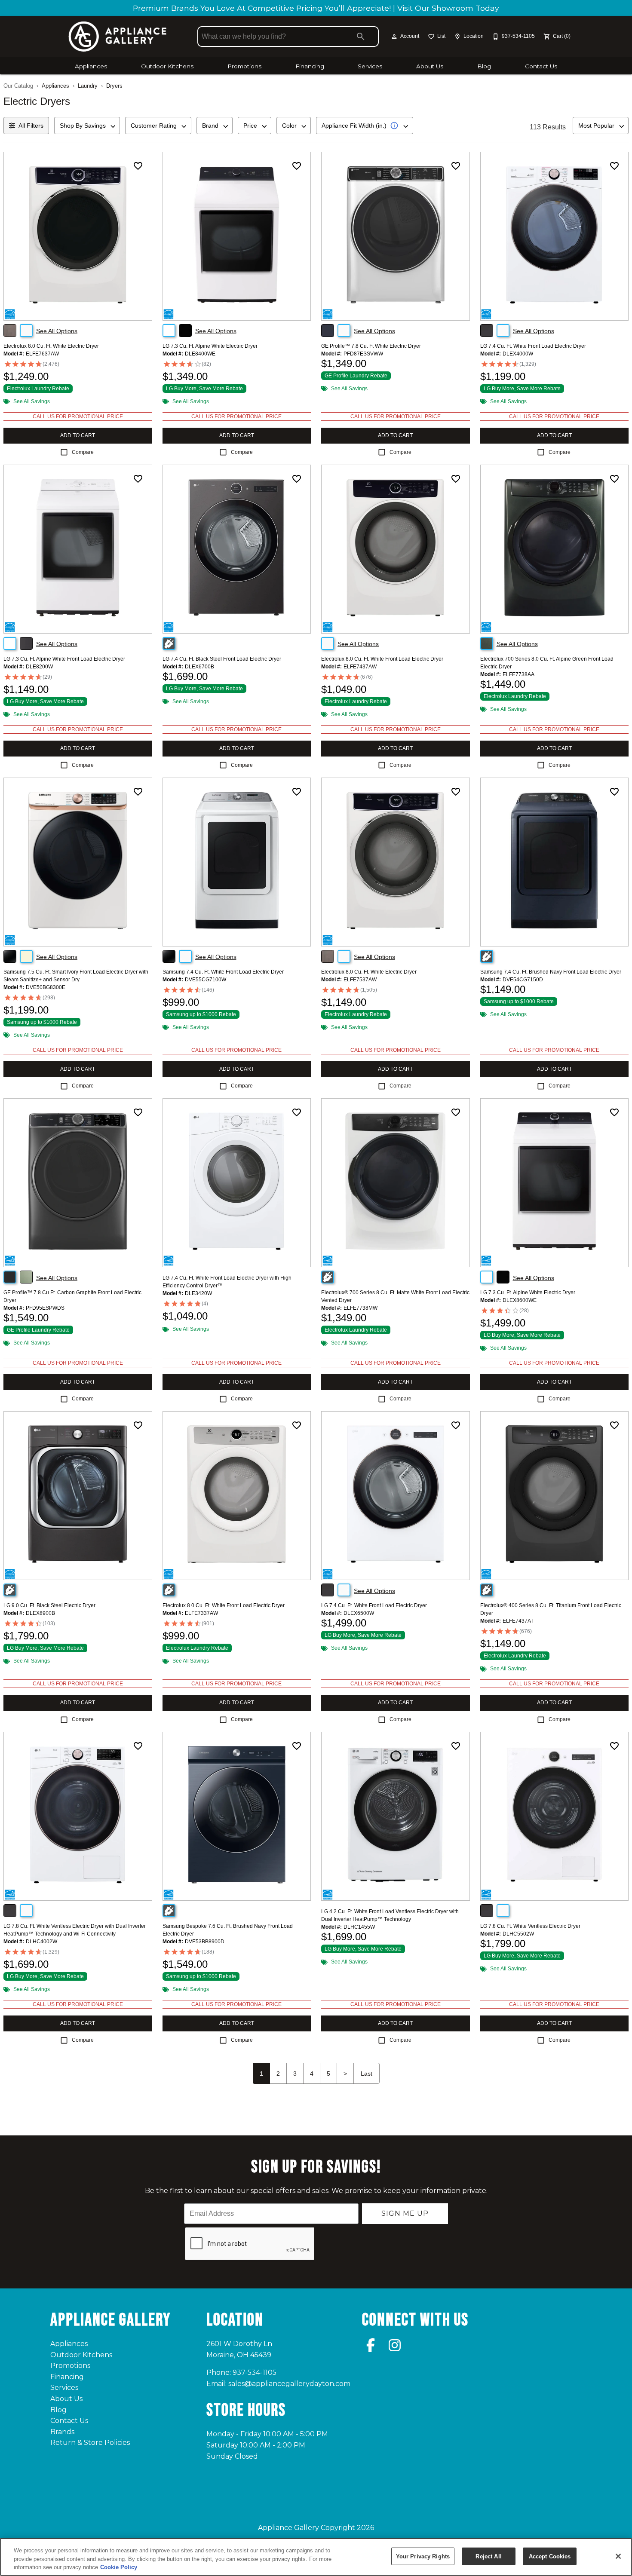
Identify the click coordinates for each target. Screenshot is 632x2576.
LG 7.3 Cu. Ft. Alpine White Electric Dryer (210, 346)
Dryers (114, 86)
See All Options (57, 331)
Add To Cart (78, 435)
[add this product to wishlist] (138, 166)
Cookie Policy (119, 2567)
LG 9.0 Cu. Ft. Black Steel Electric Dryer (49, 1605)
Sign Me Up (405, 2213)
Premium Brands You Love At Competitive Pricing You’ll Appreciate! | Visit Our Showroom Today (316, 8)
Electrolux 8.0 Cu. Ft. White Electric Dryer (51, 346)
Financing (310, 66)
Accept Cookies (550, 2556)
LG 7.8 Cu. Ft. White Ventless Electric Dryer (530, 1926)
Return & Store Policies (90, 2443)
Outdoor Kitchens (167, 66)
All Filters (31, 126)
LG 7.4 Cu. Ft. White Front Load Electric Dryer (533, 346)
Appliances (91, 66)
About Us (430, 66)
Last (367, 2074)
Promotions (244, 66)
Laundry (88, 86)
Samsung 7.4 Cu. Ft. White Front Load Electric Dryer (223, 972)
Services (370, 66)
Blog (484, 66)
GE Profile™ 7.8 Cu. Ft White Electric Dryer (371, 346)
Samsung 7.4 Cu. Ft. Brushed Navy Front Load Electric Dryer (551, 972)
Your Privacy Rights (423, 2556)
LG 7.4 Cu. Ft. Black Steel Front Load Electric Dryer (222, 659)
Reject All (488, 2556)
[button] (394, 37)
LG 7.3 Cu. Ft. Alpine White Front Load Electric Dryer (64, 659)
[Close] (618, 2556)
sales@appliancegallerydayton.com (289, 2384)
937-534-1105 (255, 2372)
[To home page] (117, 37)
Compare (83, 452)
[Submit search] (361, 37)
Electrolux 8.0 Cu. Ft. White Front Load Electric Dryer (382, 659)
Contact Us (541, 66)
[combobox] (87, 126)
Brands (62, 2432)
